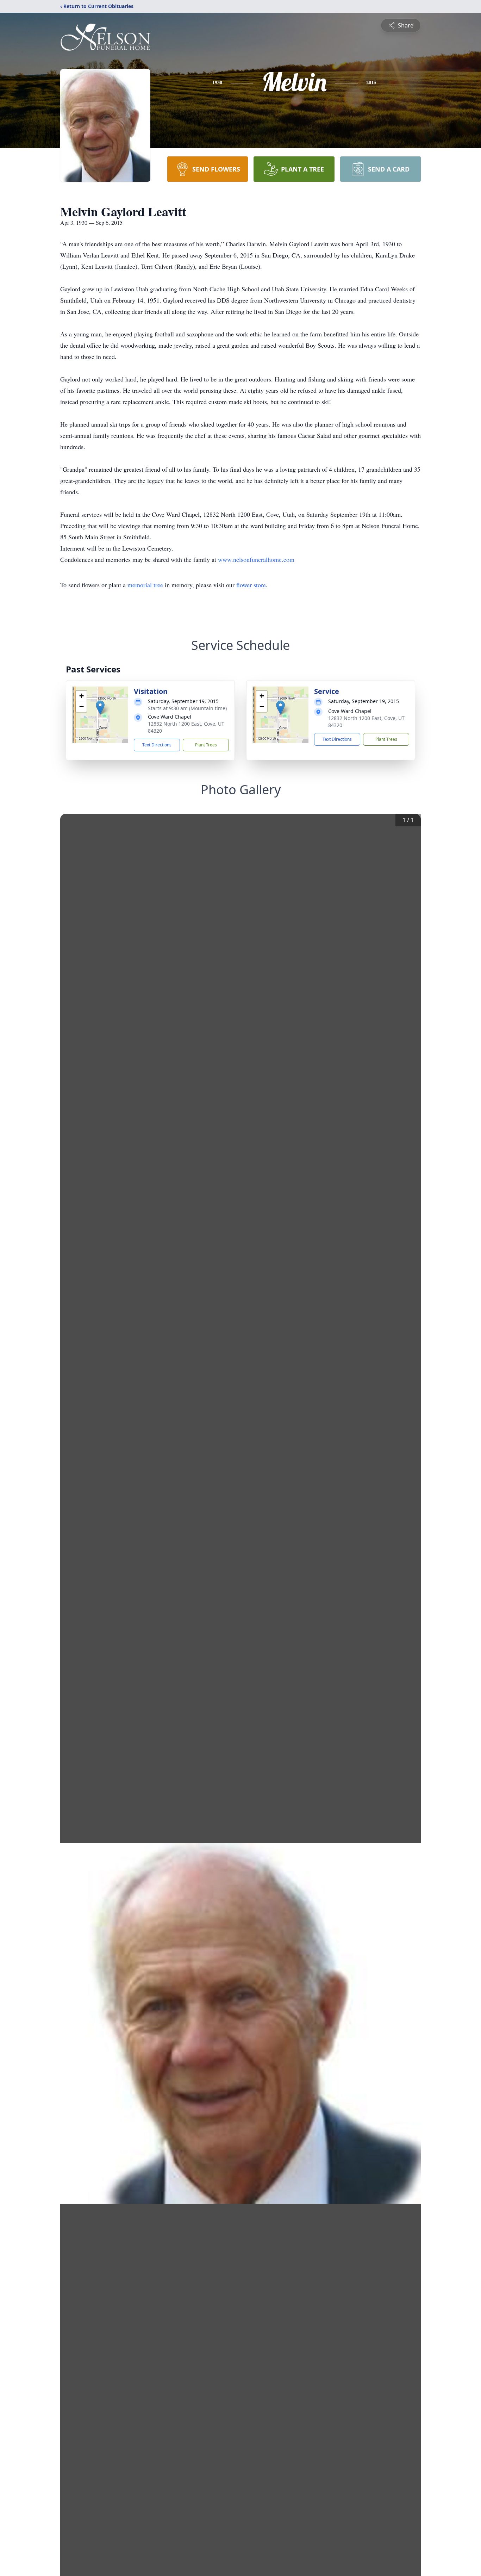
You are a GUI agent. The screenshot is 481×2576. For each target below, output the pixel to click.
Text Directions (157, 745)
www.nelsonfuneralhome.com (256, 559)
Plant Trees (206, 745)
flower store (251, 585)
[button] (100, 707)
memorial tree (145, 585)
